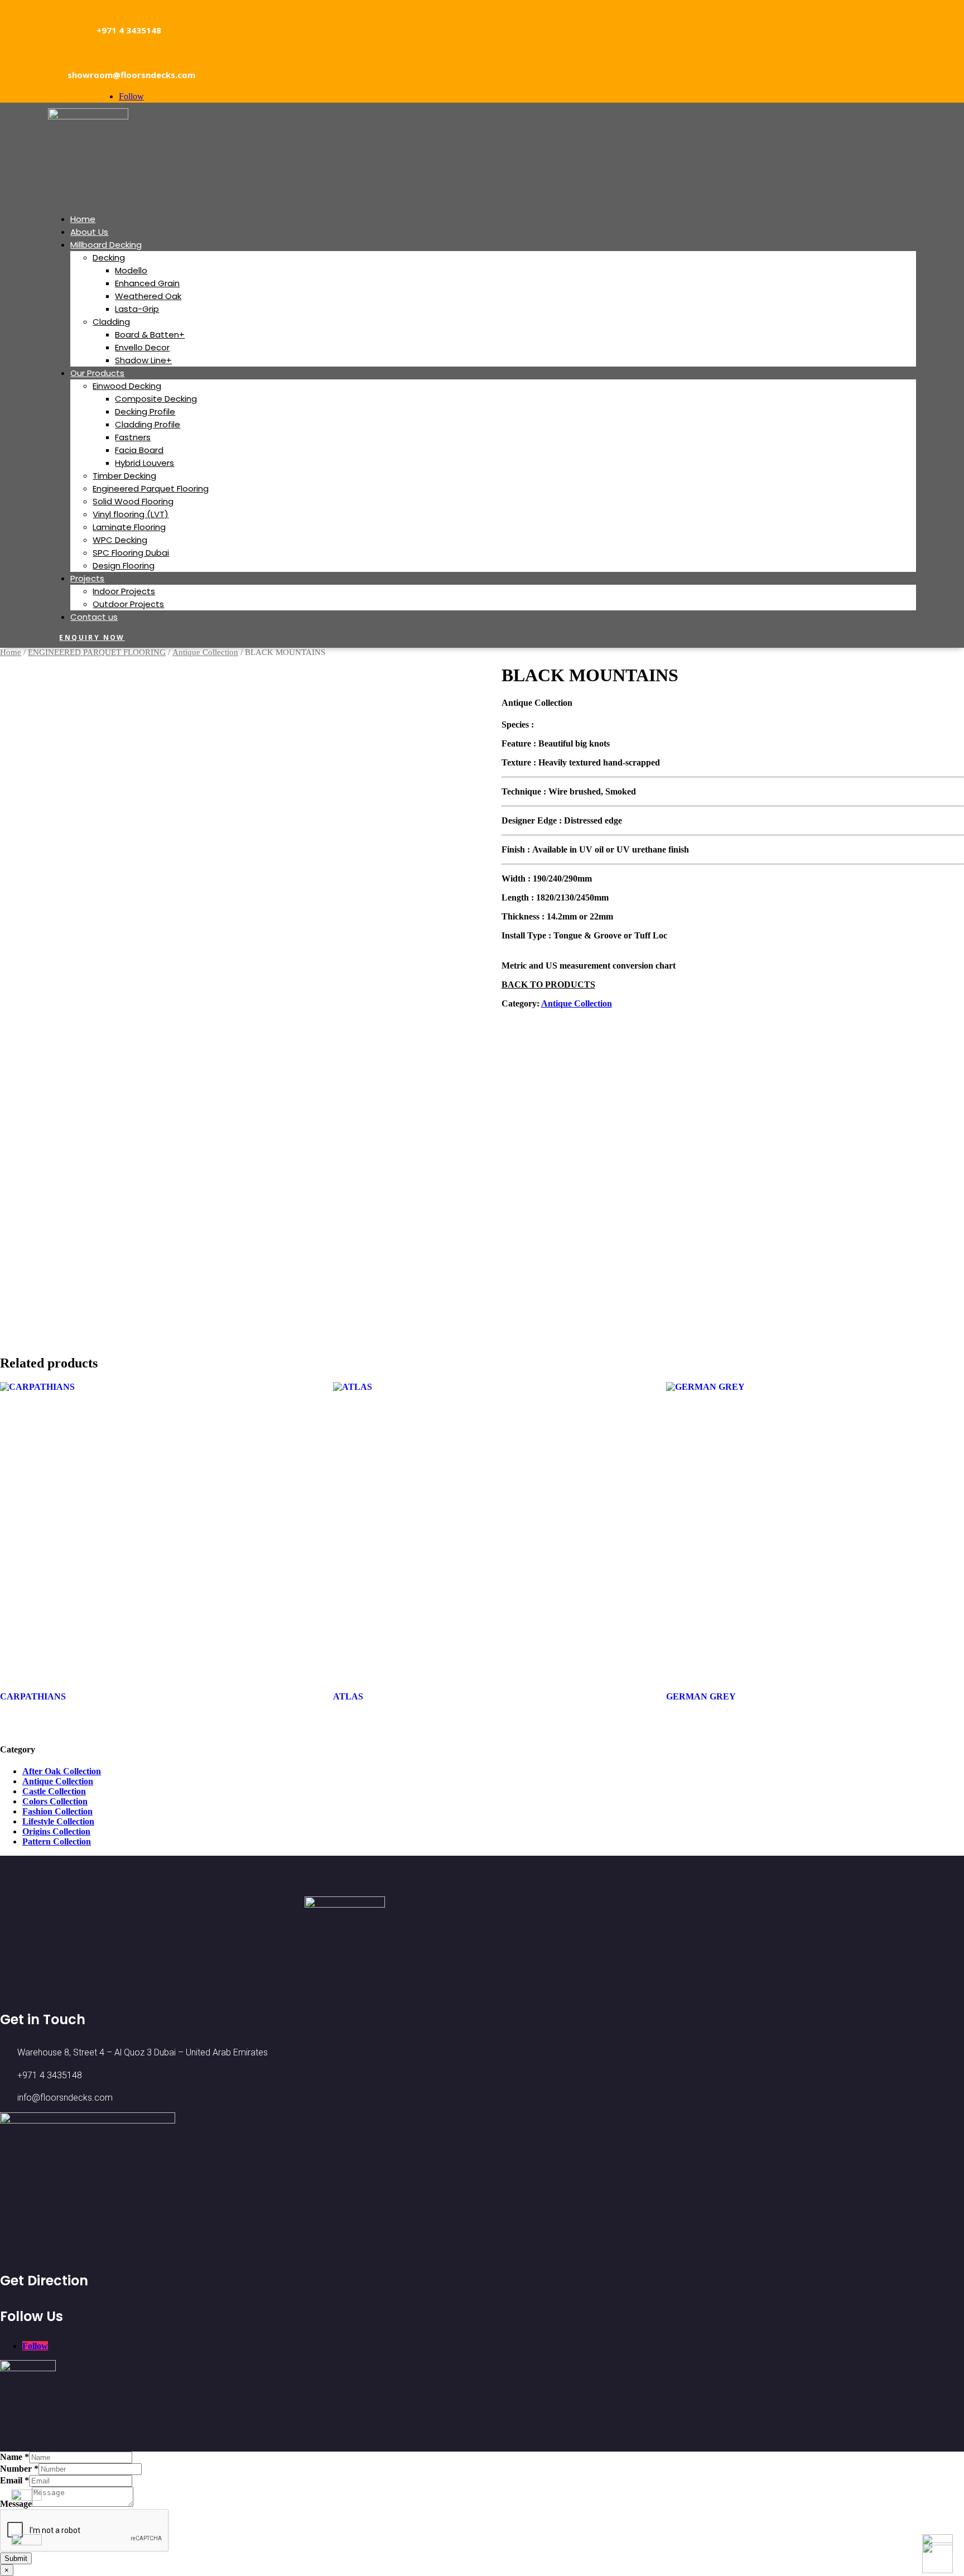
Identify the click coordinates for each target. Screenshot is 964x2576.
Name (15, 2457)
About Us (89, 232)
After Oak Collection (62, 1771)
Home (83, 219)
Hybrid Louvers (144, 463)
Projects (87, 578)
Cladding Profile (148, 424)
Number (19, 2469)
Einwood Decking (127, 386)
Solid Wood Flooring (133, 501)
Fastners (133, 437)
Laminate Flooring (129, 527)
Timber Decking (124, 476)
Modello (131, 270)
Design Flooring (124, 565)
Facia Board (139, 450)
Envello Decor (142, 347)
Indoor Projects (124, 591)
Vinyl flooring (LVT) (131, 514)
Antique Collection (205, 652)
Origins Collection (56, 1831)
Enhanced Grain (147, 283)
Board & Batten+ (150, 334)
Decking (109, 257)
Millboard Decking (106, 245)
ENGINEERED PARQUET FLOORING (97, 652)
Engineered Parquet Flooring (151, 488)
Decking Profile (145, 411)
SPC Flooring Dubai (131, 553)
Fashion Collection (57, 1811)
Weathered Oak (148, 296)
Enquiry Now (92, 637)
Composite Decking (156, 399)
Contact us (94, 617)
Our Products (97, 373)
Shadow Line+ (143, 360)
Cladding (111, 322)
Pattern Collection (57, 1841)
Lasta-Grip (137, 309)
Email (15, 2480)
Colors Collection (55, 1801)
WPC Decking (120, 540)
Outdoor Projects (128, 604)
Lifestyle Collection (58, 1821)
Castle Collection (54, 1791)
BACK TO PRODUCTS (548, 984)
